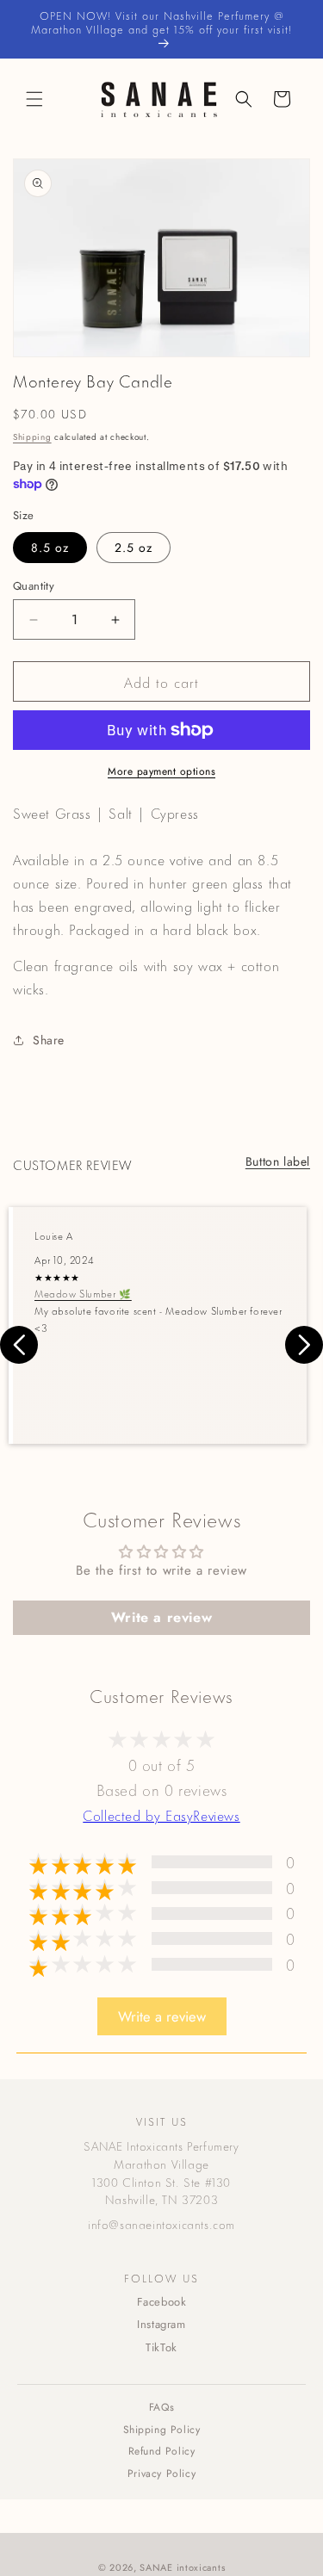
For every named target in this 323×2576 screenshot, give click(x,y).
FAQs (161, 2407)
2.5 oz (134, 548)
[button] (34, 99)
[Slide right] (304, 1345)
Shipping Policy (162, 2430)
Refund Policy (162, 2451)
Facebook (162, 2302)
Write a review (161, 1617)
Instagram (161, 2324)
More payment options (161, 771)
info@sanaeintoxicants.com (161, 2223)
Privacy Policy (161, 2474)
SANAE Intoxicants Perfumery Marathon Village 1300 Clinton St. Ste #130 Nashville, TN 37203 (161, 2172)
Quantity (34, 586)
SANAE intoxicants (182, 2567)
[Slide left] (19, 1345)
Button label (278, 1161)
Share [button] (49, 1040)
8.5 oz (50, 548)
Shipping (32, 437)
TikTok (161, 2347)
